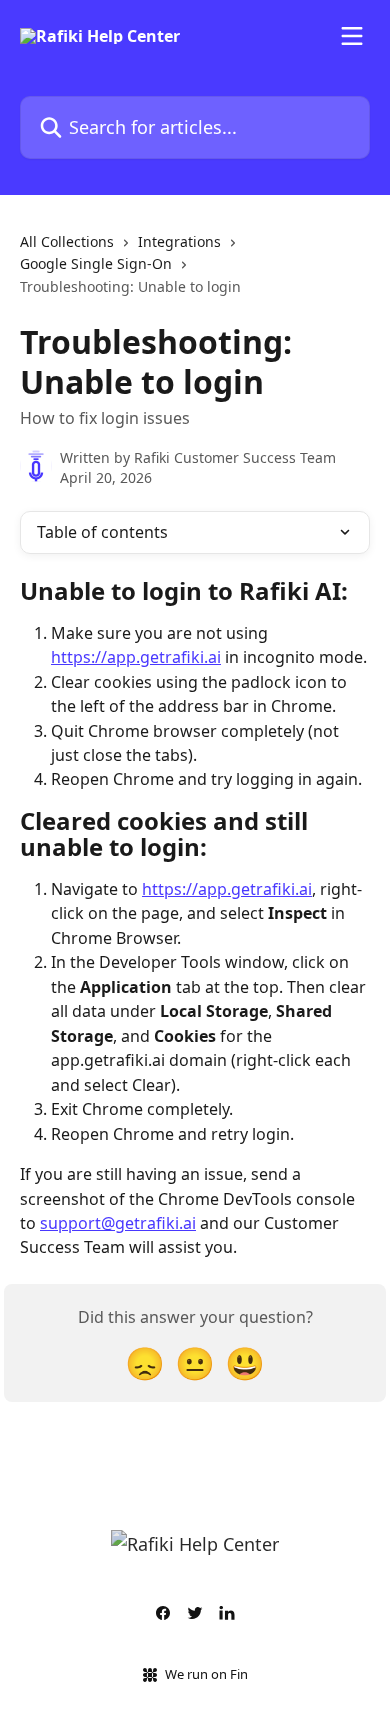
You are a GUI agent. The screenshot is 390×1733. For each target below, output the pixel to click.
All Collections (67, 241)
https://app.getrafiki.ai (136, 657)
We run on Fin (206, 1674)
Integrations (179, 241)
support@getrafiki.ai (118, 1223)
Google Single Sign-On (96, 263)
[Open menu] (352, 36)
